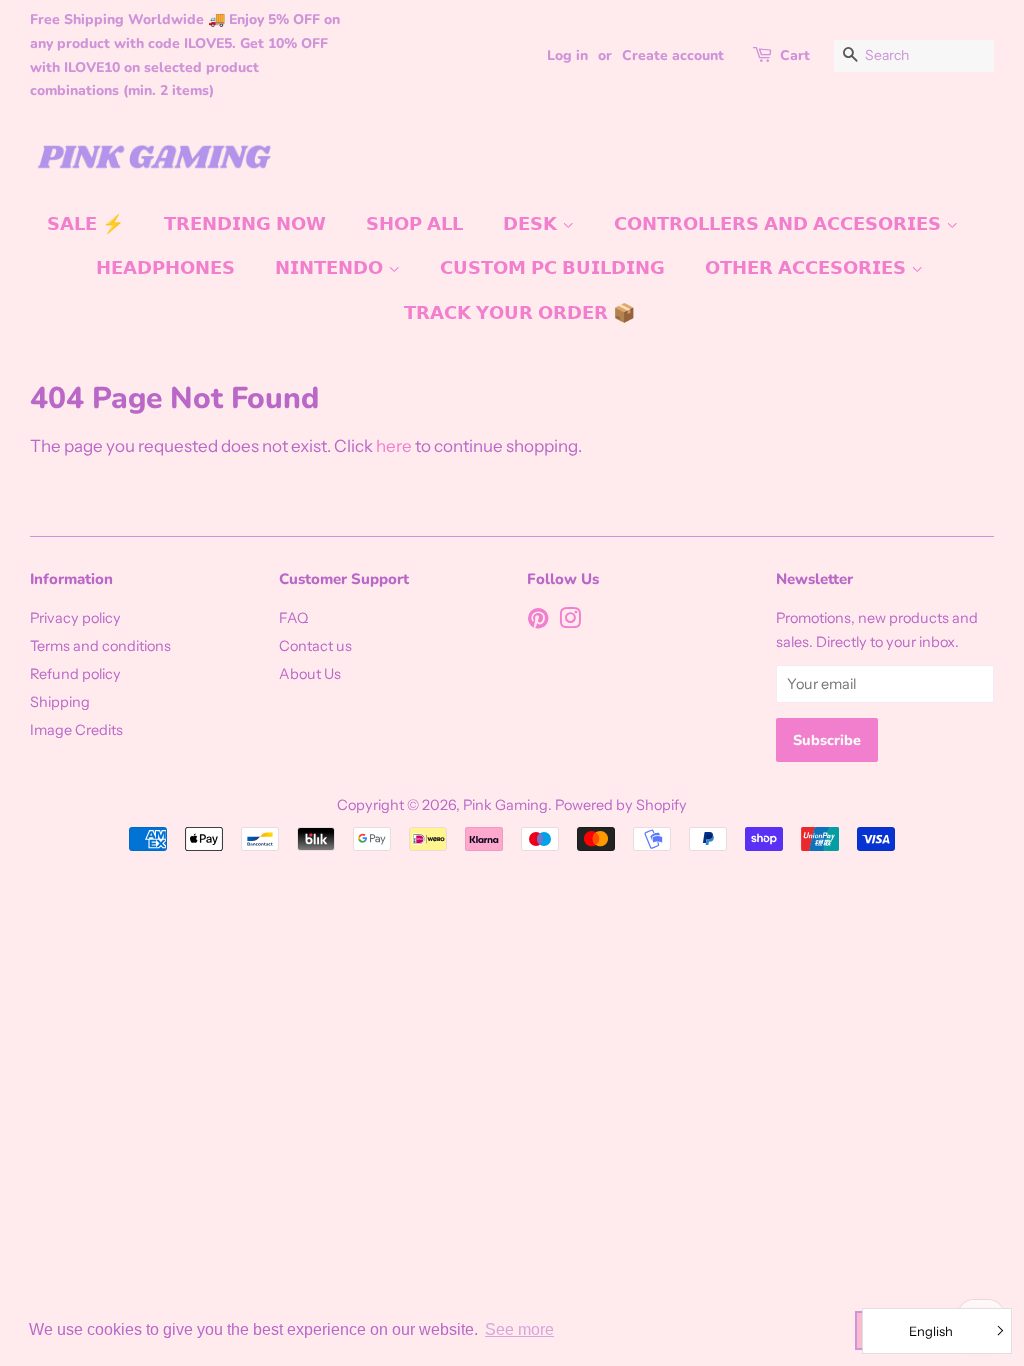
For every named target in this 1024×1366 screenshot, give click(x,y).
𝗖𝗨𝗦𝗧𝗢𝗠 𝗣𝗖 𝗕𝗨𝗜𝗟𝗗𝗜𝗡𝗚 (552, 268)
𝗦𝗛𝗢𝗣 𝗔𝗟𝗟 (414, 224)
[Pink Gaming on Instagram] (570, 622)
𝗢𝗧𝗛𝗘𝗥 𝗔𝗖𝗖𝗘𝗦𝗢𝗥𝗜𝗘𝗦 (808, 268)
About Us (310, 674)
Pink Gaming (505, 805)
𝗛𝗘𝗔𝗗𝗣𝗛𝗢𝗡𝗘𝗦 (165, 268)
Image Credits (76, 730)
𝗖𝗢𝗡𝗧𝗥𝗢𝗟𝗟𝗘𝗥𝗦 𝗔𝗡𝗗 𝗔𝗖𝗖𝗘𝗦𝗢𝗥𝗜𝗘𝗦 (780, 224)
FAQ (293, 618)
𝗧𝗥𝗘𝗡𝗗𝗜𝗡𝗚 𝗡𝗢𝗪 (245, 224)
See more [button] (519, 1329)
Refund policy (75, 674)
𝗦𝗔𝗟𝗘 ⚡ (85, 224)
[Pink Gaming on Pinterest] (538, 622)
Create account (673, 55)
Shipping (60, 702)
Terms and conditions (100, 646)
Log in (567, 55)
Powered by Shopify (621, 805)
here (394, 446)
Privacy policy (75, 618)
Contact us (315, 646)
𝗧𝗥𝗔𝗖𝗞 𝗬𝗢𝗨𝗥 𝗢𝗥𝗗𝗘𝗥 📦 (519, 313)
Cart (795, 55)
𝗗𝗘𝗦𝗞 (532, 224)
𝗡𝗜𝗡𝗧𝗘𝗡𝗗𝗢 (331, 268)
